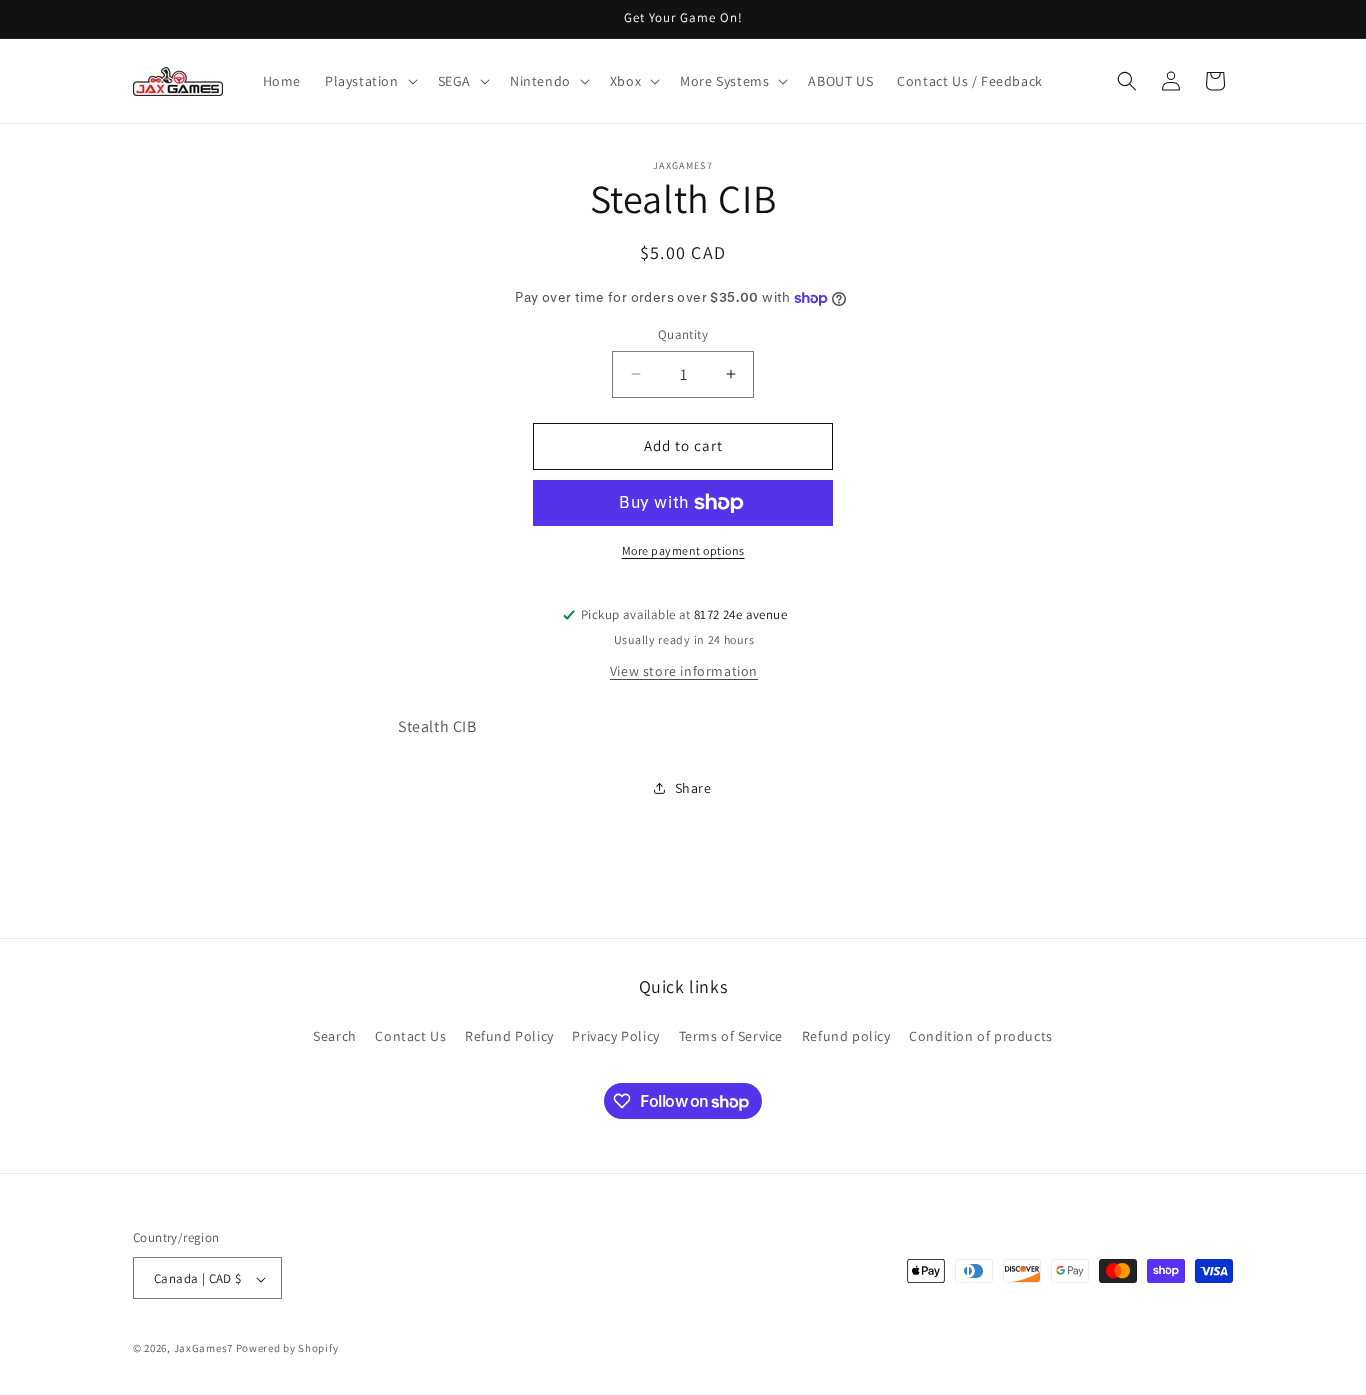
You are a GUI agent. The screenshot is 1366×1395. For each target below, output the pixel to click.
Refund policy (846, 1035)
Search (335, 1035)
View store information (684, 671)
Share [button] (693, 788)
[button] (369, 81)
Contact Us (410, 1035)
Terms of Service (731, 1035)
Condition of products (981, 1035)
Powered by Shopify (287, 1349)
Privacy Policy (615, 1035)
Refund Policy (509, 1035)
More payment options (683, 550)
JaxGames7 (203, 1349)
